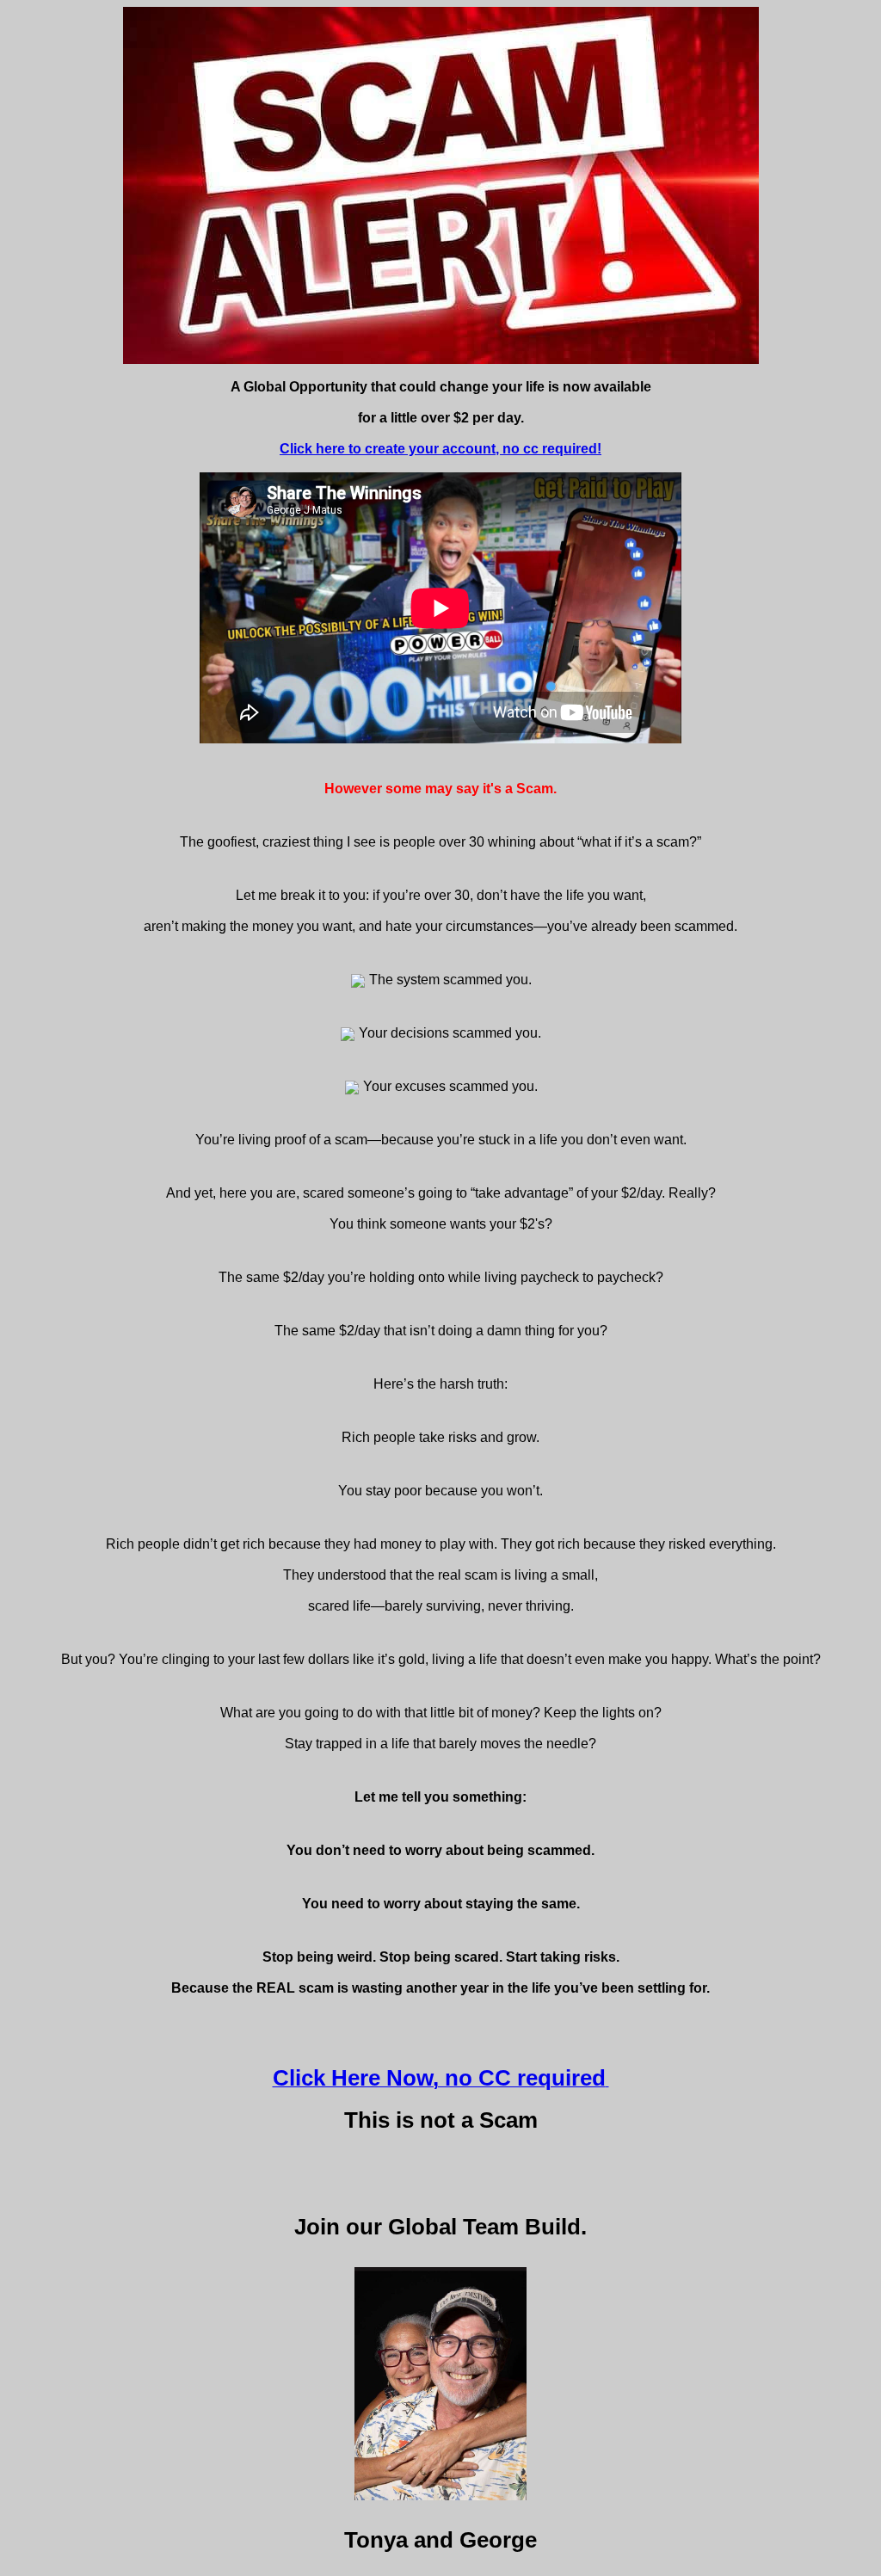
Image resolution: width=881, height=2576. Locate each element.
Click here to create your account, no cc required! (440, 449)
